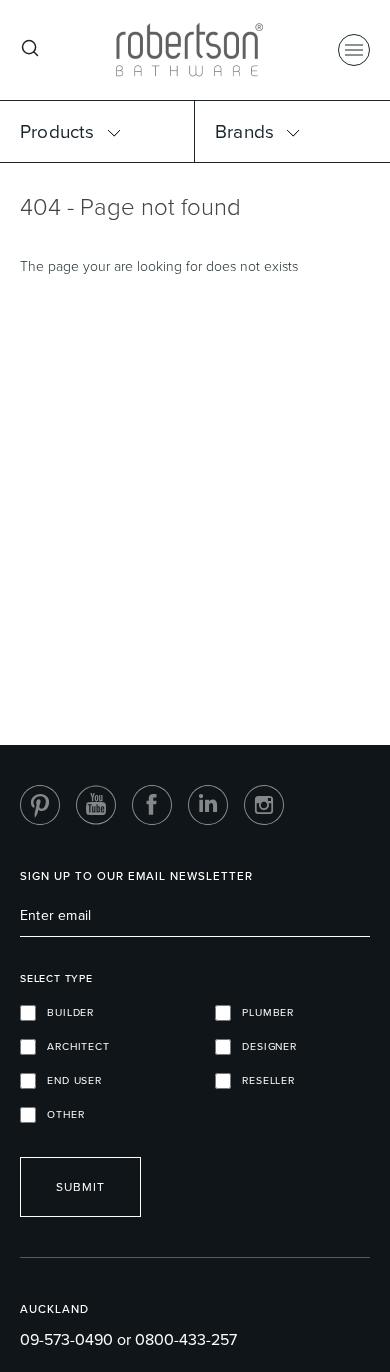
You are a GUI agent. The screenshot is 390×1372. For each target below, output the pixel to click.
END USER (69, 1080)
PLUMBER (262, 1012)
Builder (65, 1012)
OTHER (60, 1114)
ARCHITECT (73, 1046)
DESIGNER (264, 1046)
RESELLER (263, 1080)
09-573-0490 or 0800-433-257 (128, 1339)
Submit (80, 1187)
